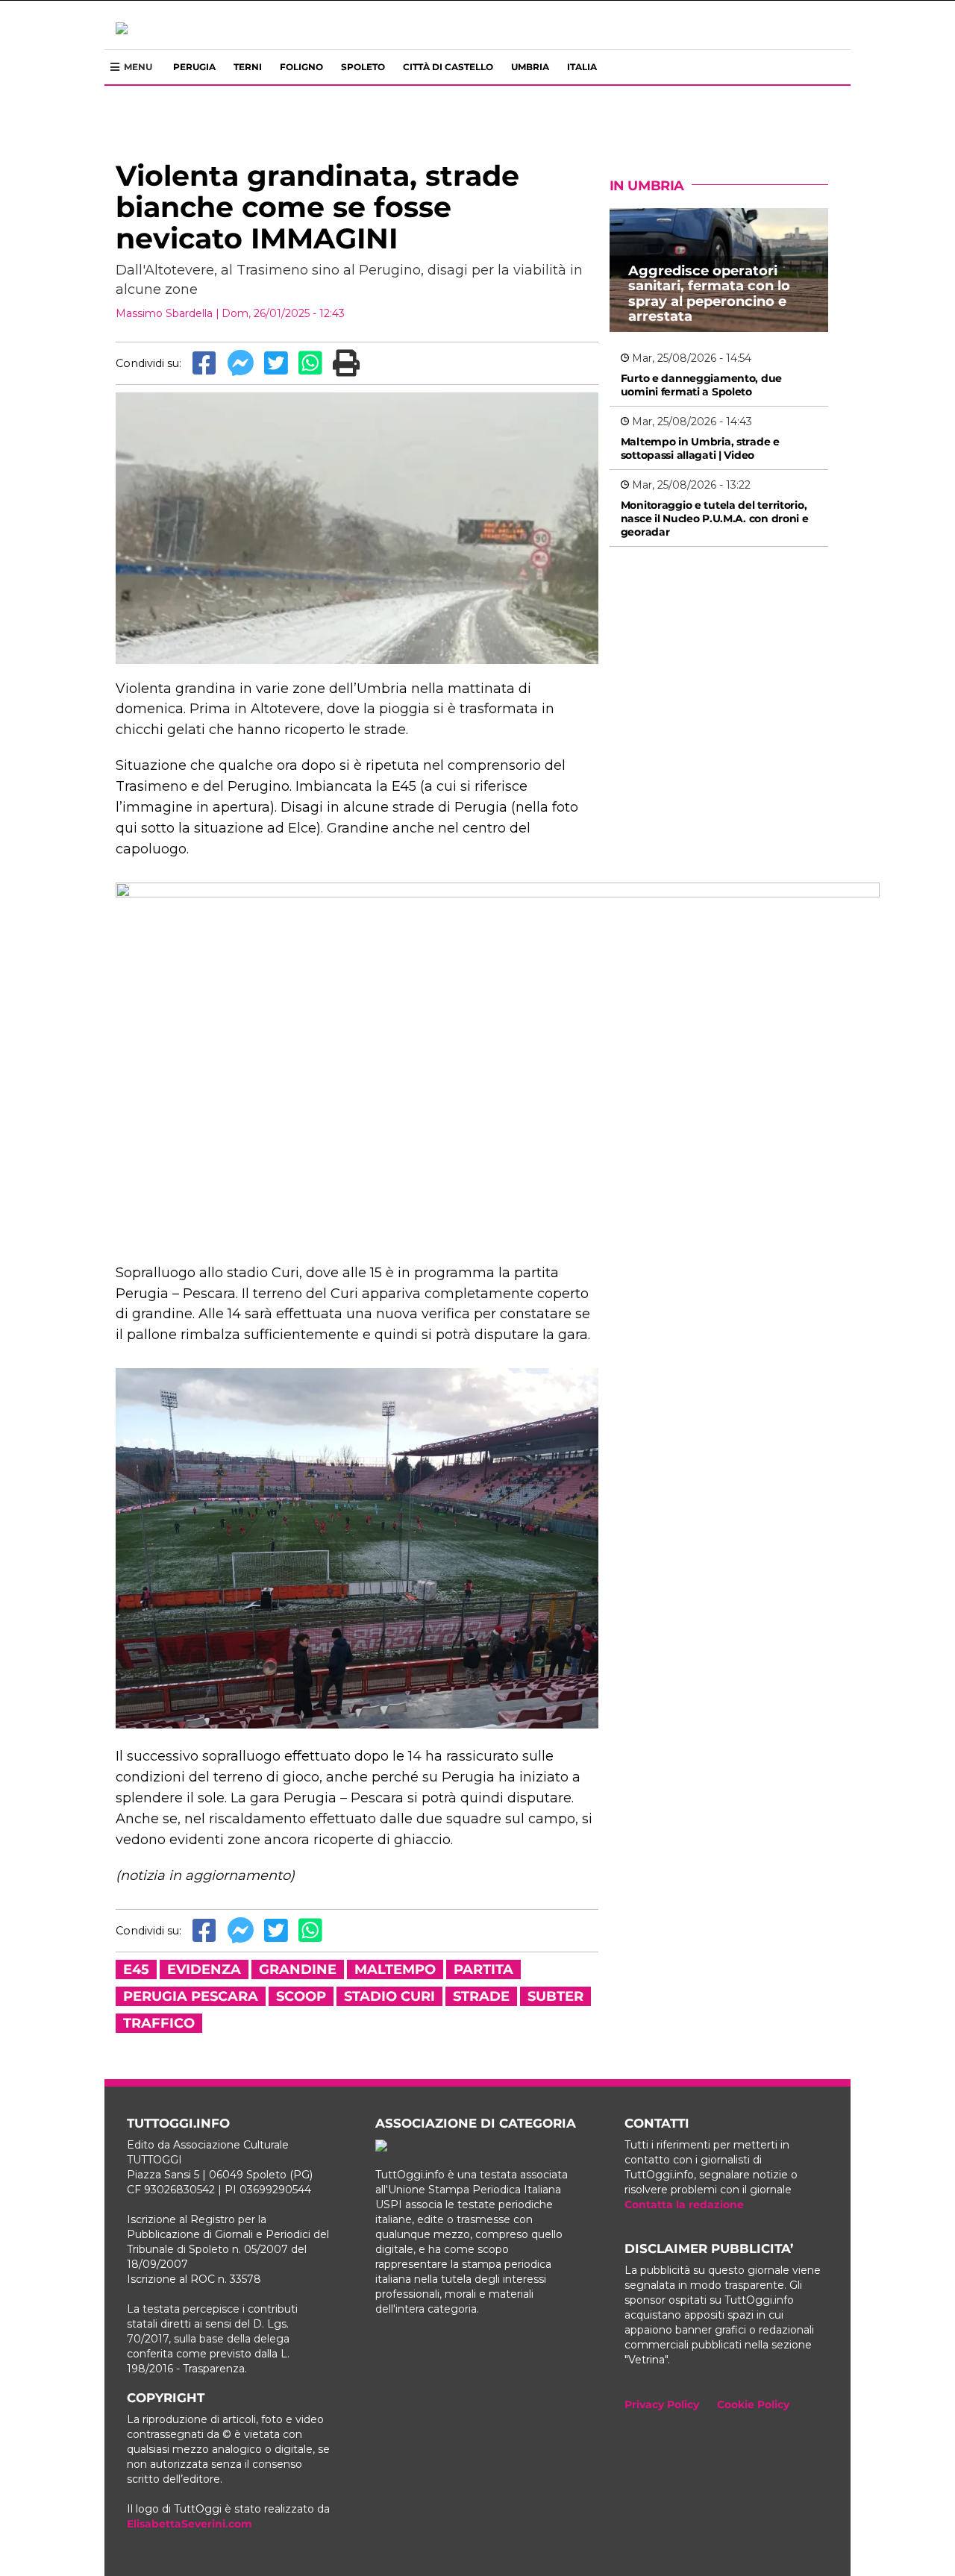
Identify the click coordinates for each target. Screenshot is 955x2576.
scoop (301, 1996)
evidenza (204, 1969)
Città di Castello (448, 67)
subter (555, 1996)
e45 (136, 1969)
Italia (582, 67)
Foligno (301, 67)
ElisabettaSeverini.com (190, 2524)
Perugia (194, 67)
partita (483, 1969)
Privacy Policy (662, 2404)
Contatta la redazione (684, 2204)
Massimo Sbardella (164, 313)
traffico (159, 2023)
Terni (248, 67)
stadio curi (389, 1996)
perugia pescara (191, 1996)
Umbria (530, 67)
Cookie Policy (753, 2404)
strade (481, 1996)
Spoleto (363, 67)
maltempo (395, 1969)
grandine (298, 1969)
